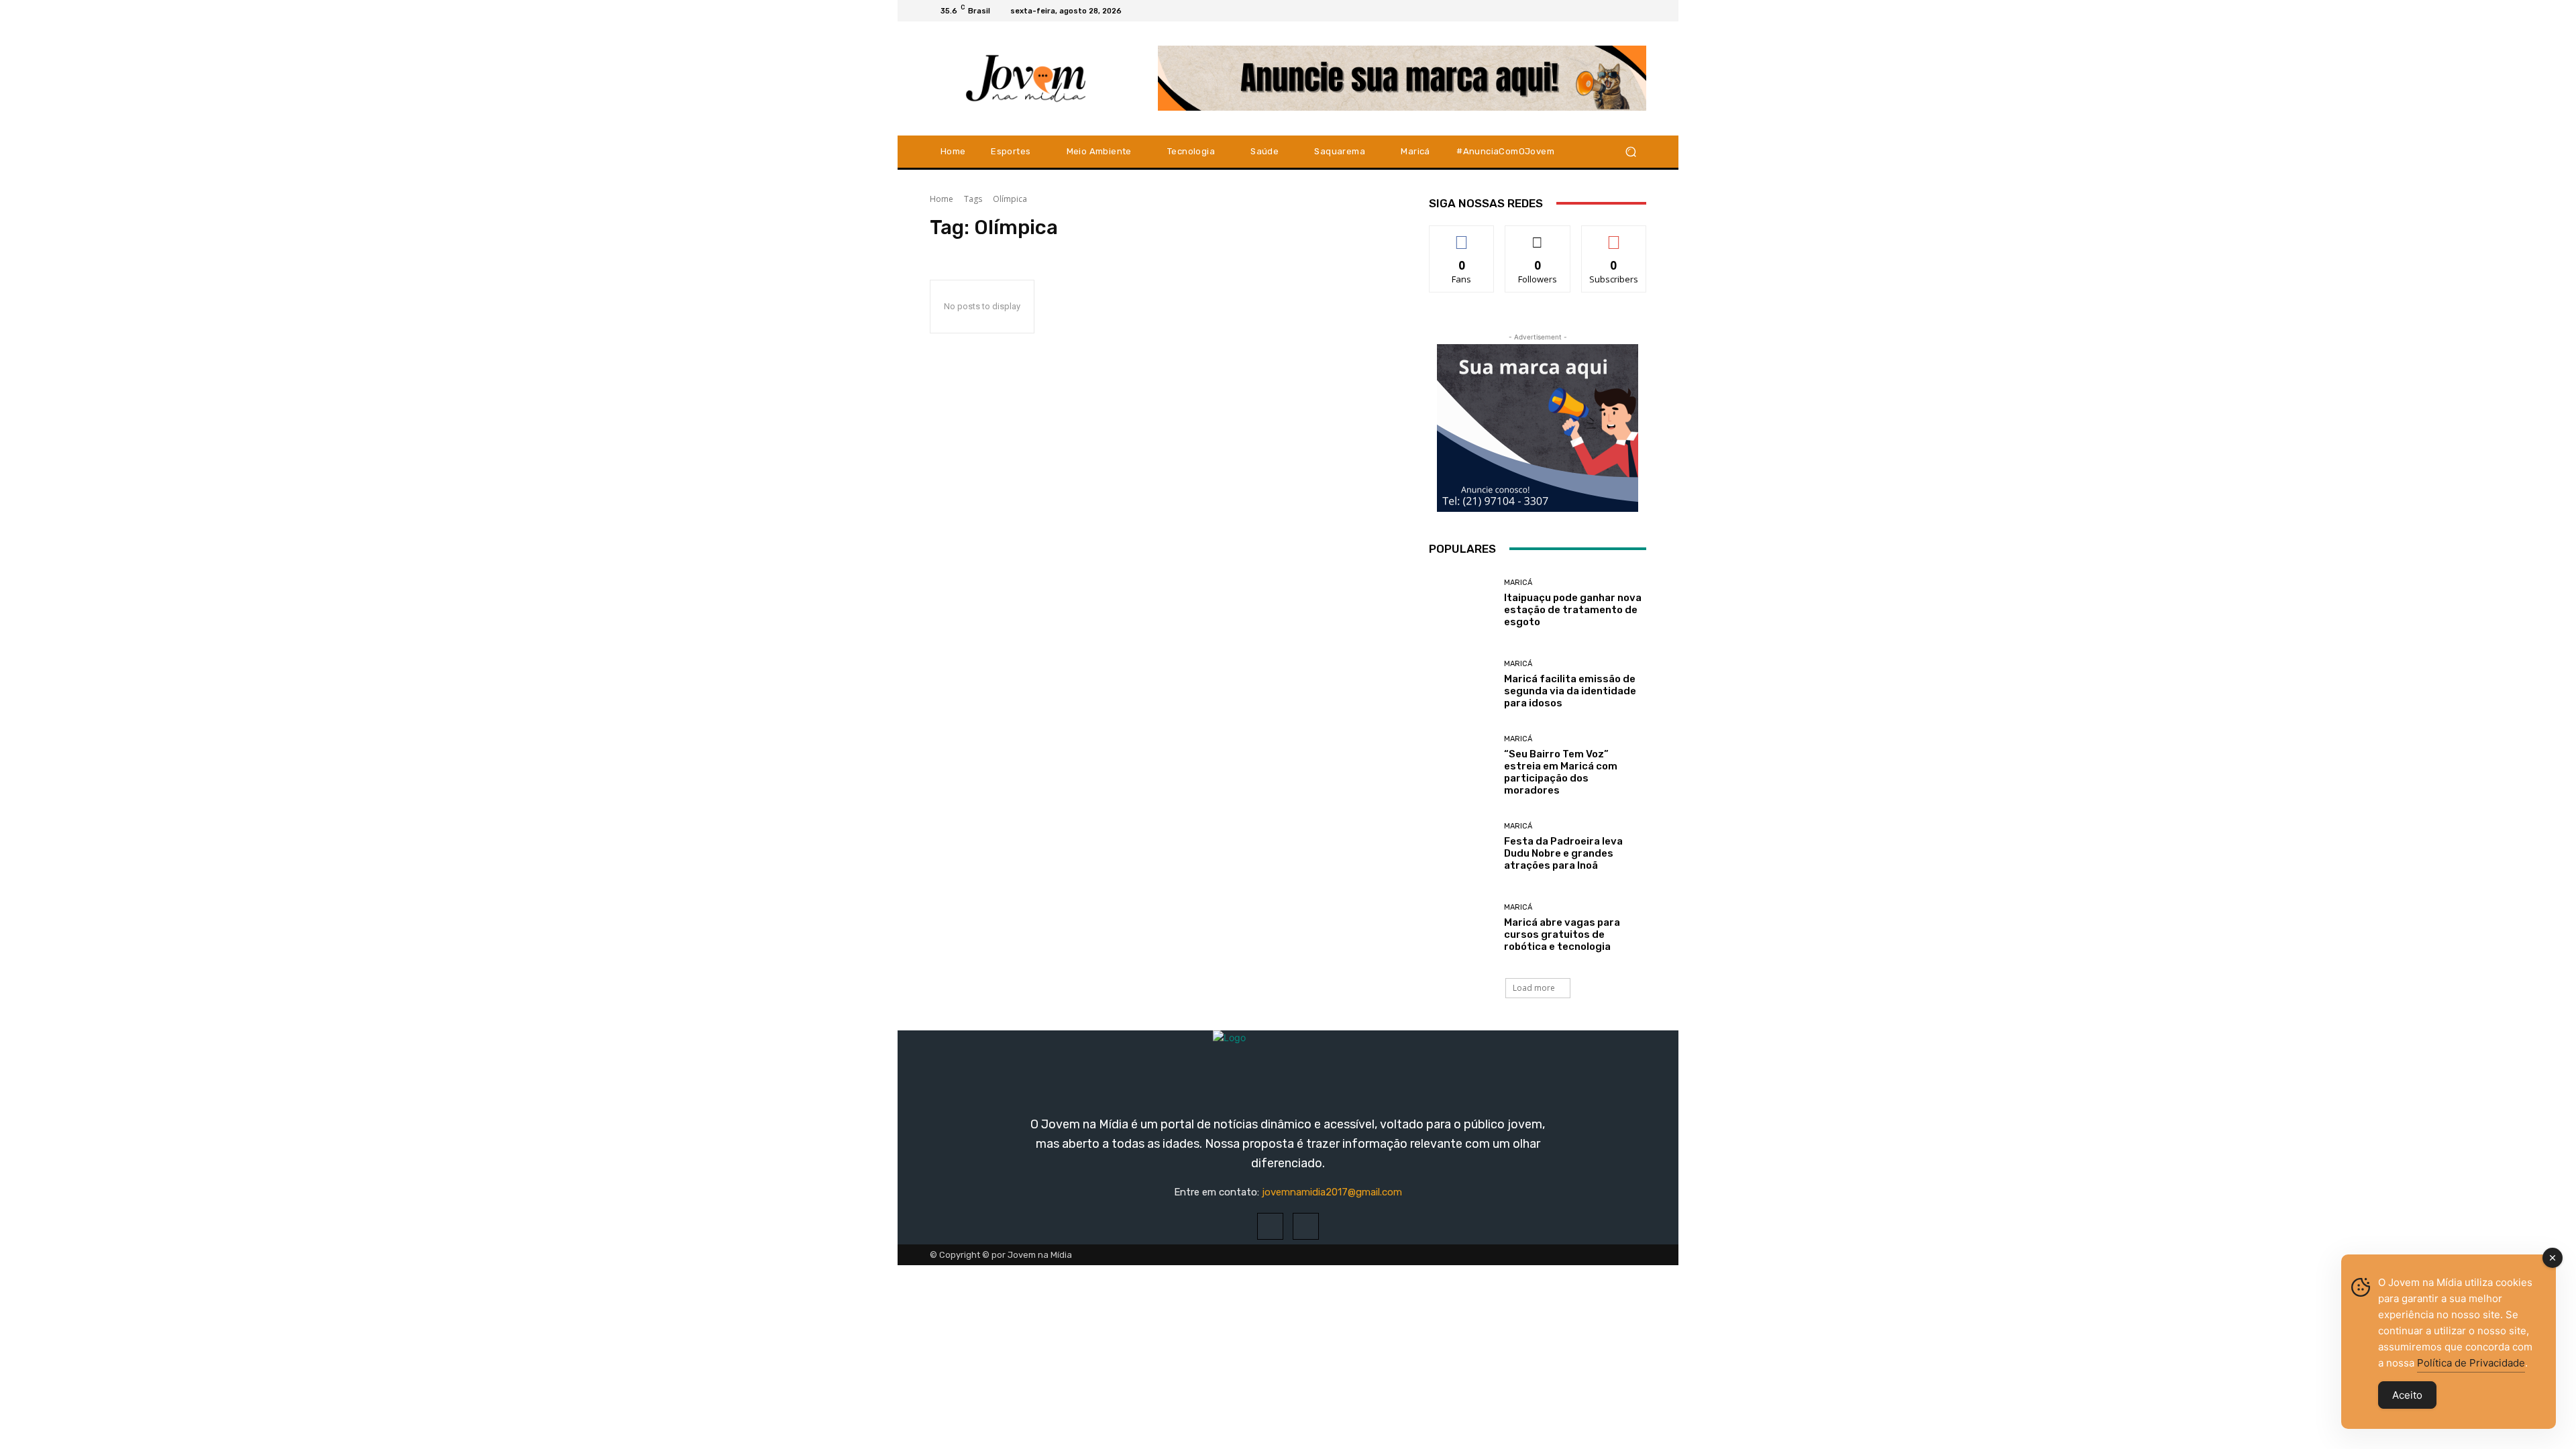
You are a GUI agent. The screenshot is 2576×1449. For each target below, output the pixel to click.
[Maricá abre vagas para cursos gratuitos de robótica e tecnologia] (1461, 928)
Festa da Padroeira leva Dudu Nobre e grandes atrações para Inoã (1563, 853)
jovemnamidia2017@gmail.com (1332, 1192)
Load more (1534, 988)
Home (942, 199)
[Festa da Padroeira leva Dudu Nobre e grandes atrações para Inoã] (1461, 847)
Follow (1538, 236)
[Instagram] (1622, 11)
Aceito (2407, 1395)
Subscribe (1614, 236)
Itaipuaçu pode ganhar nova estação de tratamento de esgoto (1573, 610)
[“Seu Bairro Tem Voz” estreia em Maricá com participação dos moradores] (1461, 766)
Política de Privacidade (2471, 1363)
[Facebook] (1606, 11)
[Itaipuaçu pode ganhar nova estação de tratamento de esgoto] (1461, 603)
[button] (1630, 151)
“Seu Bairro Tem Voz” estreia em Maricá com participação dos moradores (1561, 772)
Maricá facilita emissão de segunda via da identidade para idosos (1570, 691)
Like (1462, 236)
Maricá (1518, 583)
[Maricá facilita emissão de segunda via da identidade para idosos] (1461, 685)
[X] (1638, 11)
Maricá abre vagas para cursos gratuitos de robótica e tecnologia (1562, 934)
